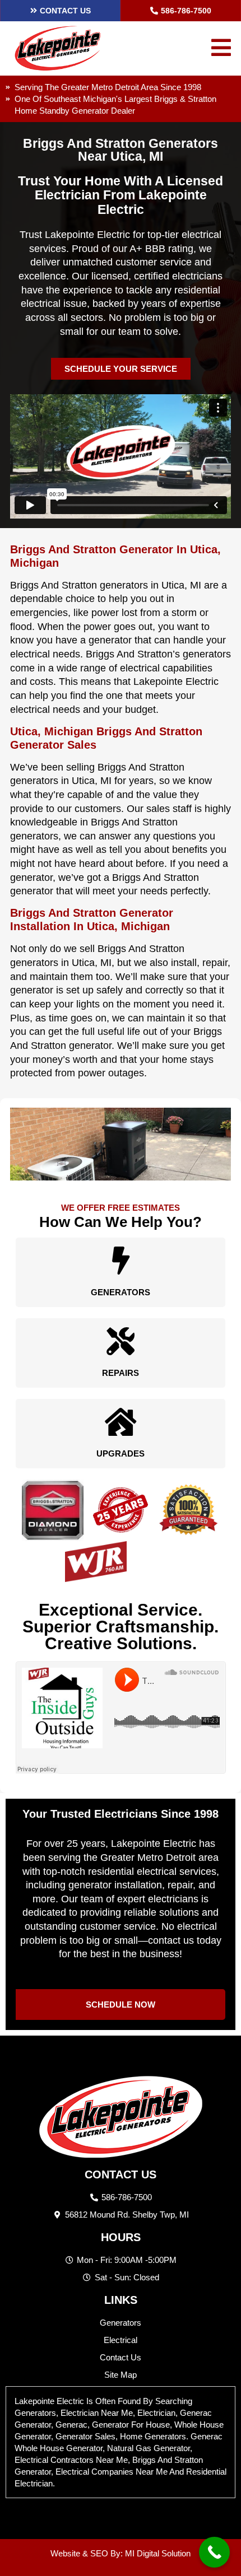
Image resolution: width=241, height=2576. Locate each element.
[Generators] (121, 1261)
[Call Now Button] (214, 2552)
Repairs (121, 1373)
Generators (121, 1292)
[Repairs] (121, 1341)
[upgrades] (121, 1422)
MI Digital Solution (158, 2553)
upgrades (121, 1453)
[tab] (121, 2442)
